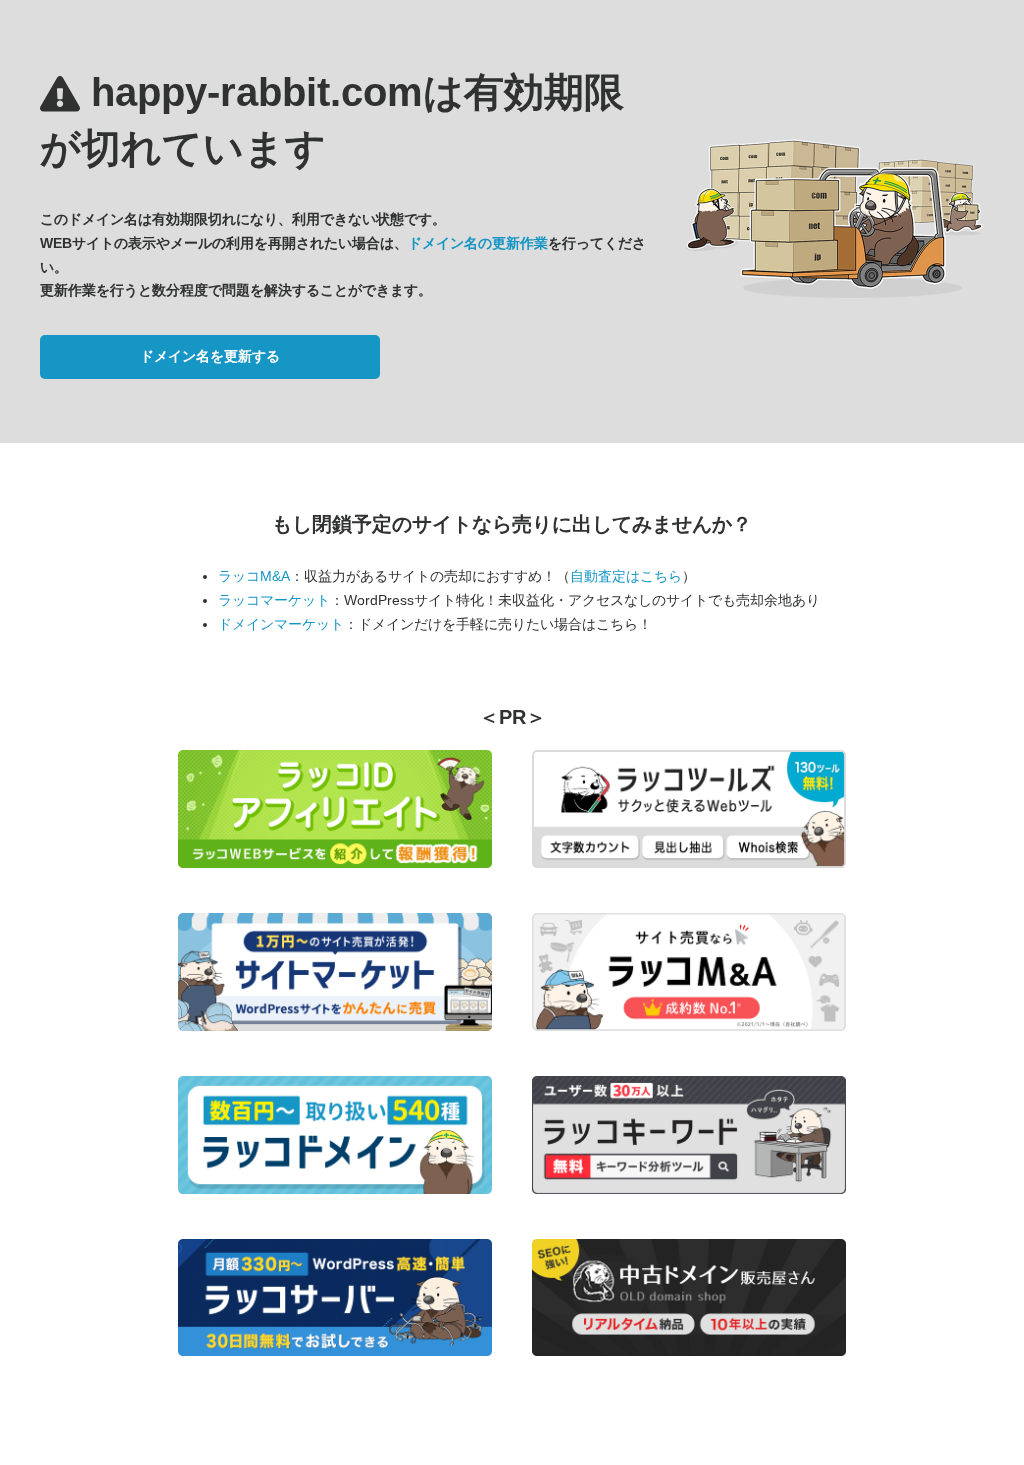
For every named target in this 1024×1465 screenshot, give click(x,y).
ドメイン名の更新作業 (478, 243)
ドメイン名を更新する (210, 356)
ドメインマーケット (281, 624)
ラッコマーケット (274, 600)
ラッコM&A (254, 576)
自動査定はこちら (626, 576)
